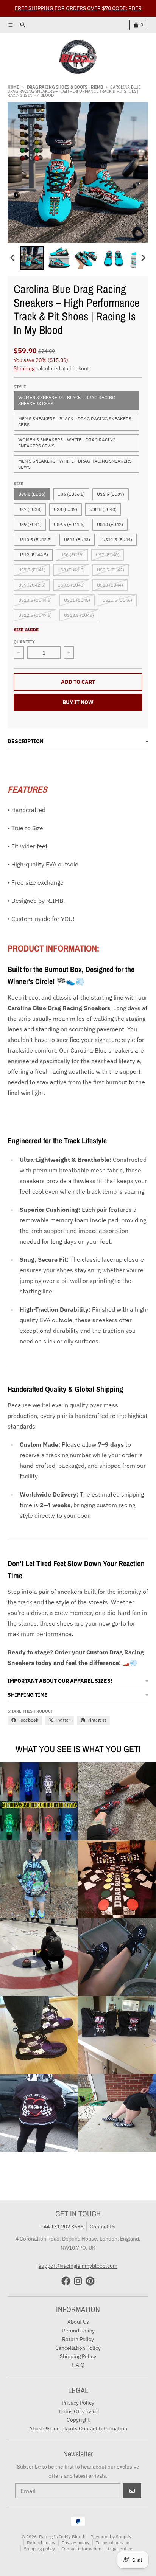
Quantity (24, 642)
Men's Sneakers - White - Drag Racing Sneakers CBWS (75, 464)
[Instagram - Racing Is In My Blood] (78, 2281)
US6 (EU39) (72, 555)
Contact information (81, 2549)
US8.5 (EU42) (111, 570)
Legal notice (120, 2549)
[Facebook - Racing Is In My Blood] (66, 2281)
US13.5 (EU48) (79, 615)
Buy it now (78, 702)
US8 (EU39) (66, 509)
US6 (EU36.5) (71, 494)
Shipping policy (39, 2549)
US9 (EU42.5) (32, 585)
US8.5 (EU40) (103, 509)
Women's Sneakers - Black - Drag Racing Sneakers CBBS (67, 400)
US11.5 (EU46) (117, 600)
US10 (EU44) (110, 585)
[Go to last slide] (13, 258)
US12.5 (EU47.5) (35, 615)
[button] (32, 258)
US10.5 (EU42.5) (35, 540)
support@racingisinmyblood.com (78, 2266)
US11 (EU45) (77, 600)
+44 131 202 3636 (62, 2227)
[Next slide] (143, 258)
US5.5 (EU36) (32, 494)
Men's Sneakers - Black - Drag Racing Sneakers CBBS (75, 422)
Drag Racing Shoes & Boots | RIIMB (65, 87)
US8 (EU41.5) (71, 570)
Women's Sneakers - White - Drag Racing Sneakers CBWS (67, 443)
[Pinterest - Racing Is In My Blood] (90, 2281)
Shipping (24, 368)
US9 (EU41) (30, 524)
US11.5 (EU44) (117, 540)
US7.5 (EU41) (32, 570)
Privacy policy (76, 2543)
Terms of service (113, 2543)
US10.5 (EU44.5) (35, 600)
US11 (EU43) (77, 540)
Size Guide (26, 630)
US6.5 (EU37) (111, 494)
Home (13, 87)
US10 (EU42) (110, 524)
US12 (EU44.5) (33, 555)
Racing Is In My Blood (62, 2536)
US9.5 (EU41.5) (69, 524)
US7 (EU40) (108, 555)
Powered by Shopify (111, 2536)
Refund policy (41, 2543)
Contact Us (103, 2227)
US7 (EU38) (30, 509)
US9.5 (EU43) (71, 585)
